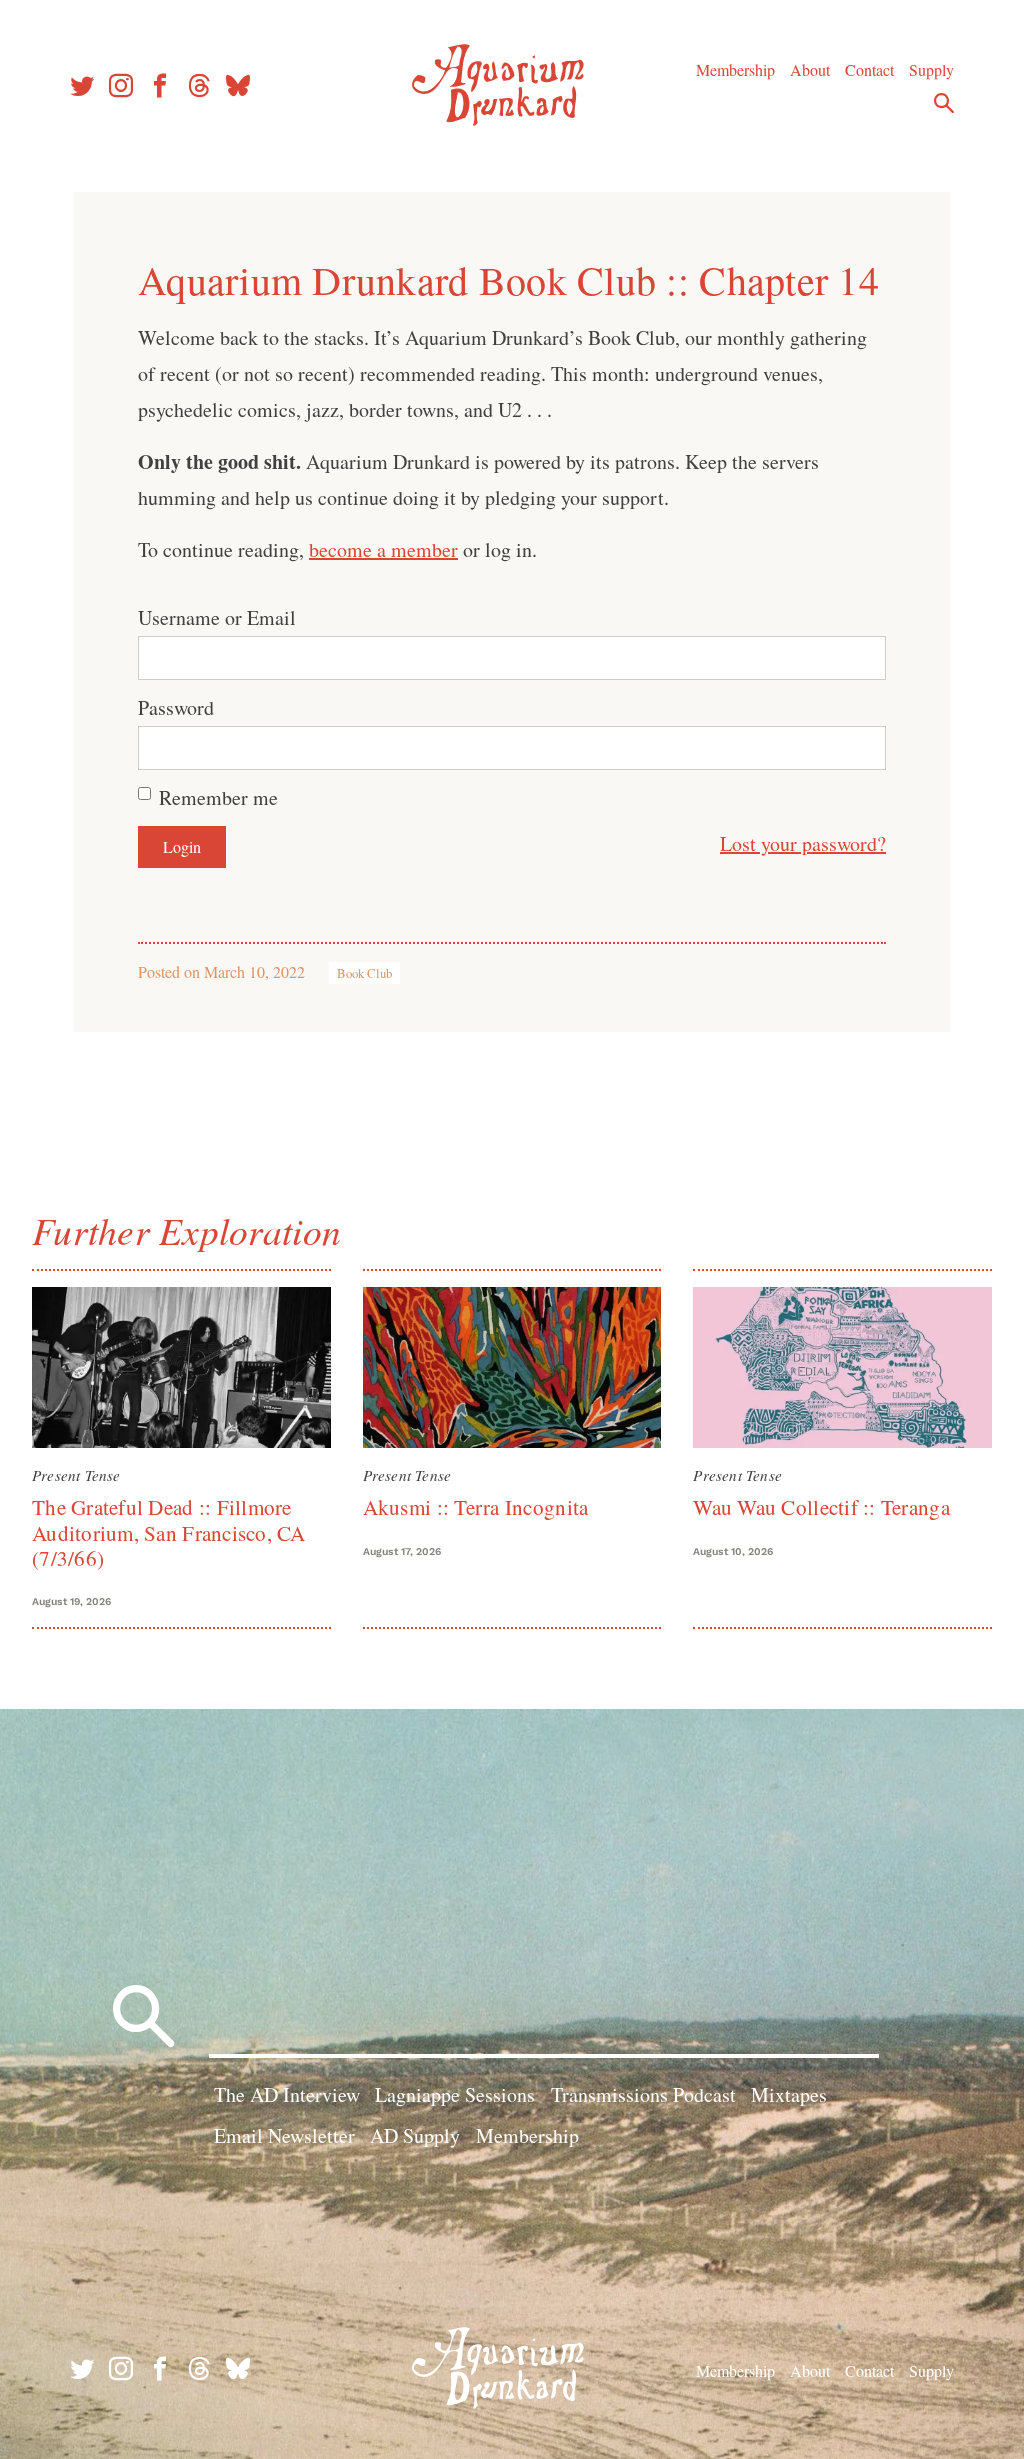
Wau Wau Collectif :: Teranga (821, 1507)
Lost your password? (803, 843)
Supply (931, 69)
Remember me (218, 797)
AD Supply (415, 2135)
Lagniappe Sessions (455, 2094)
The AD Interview (287, 2094)
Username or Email (217, 617)
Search (944, 103)
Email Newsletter (284, 2135)
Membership (735, 69)
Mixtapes (789, 2094)
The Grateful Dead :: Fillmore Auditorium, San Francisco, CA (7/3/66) (169, 1532)
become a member (383, 549)
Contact (869, 69)
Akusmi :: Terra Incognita (476, 1507)
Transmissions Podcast (643, 2094)
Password (176, 707)
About (810, 69)
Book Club (364, 973)
